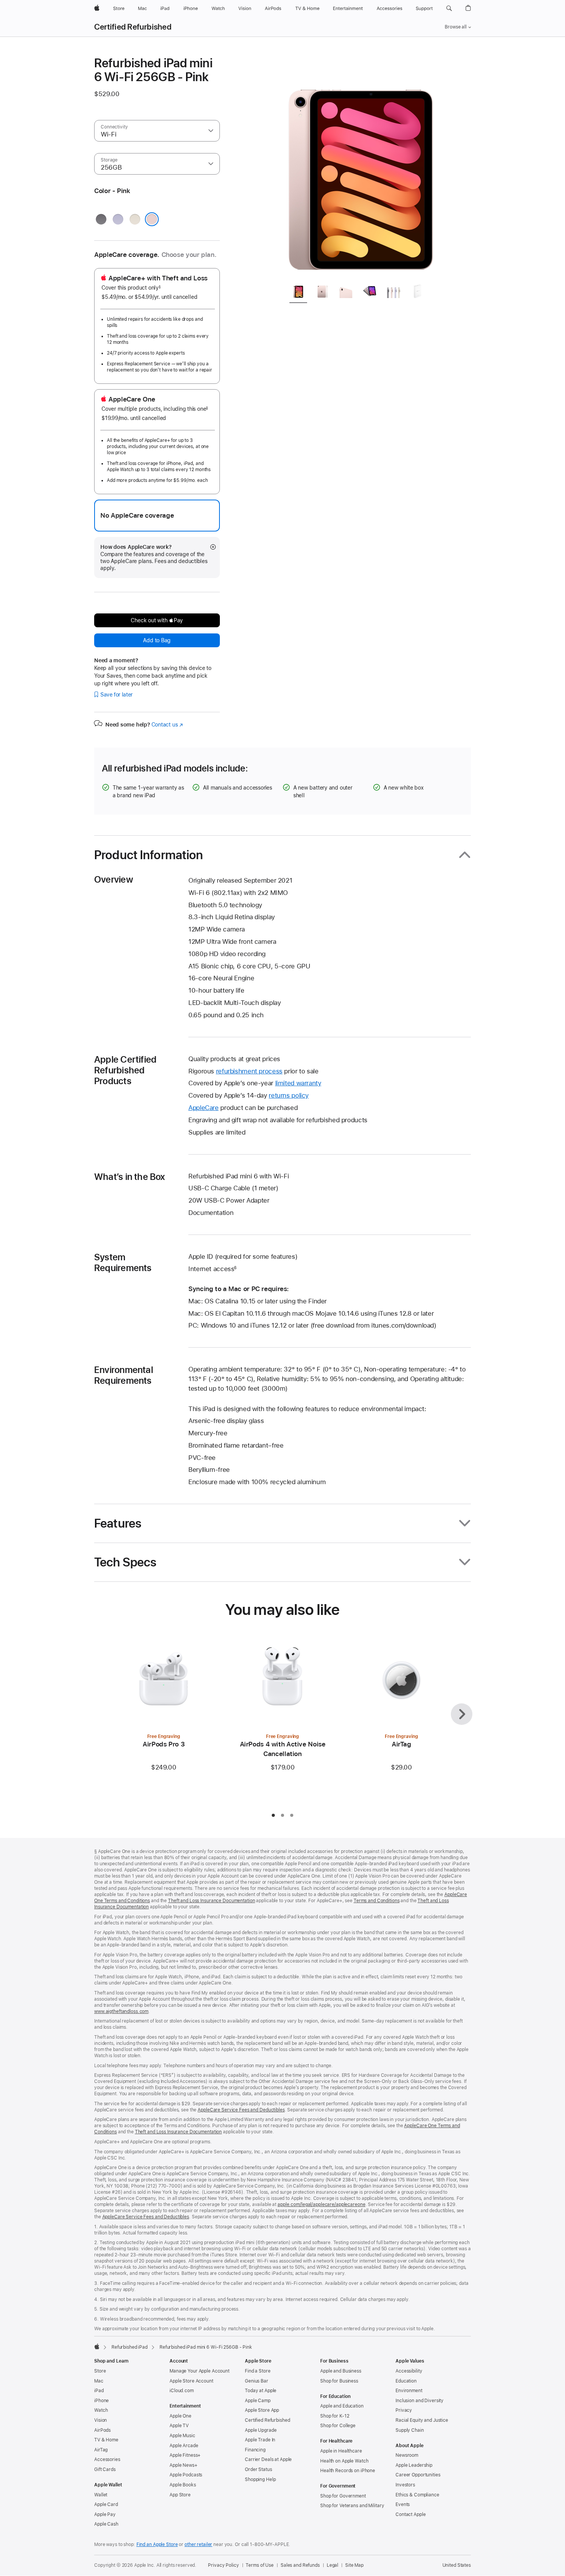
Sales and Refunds (300, 2565)
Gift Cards (105, 2469)
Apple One (180, 2416)
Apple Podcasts (186, 2475)
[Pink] (152, 219)
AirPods (102, 2430)
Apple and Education (342, 2406)
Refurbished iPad (130, 2347)
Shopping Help (260, 2479)
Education (406, 2381)
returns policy (289, 1095)
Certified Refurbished (133, 27)
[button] (449, 8)
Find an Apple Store (157, 2544)
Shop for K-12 (335, 2416)
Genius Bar (257, 2381)
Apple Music (182, 2436)
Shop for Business (339, 2381)
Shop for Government (343, 2496)
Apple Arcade (184, 2446)
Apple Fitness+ (185, 2455)
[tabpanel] (361, 166)
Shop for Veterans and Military (352, 2506)
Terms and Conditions (377, 1901)
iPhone (101, 2401)
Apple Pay (105, 2514)
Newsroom (407, 2455)
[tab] (298, 292)
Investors (405, 2485)
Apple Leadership (414, 2465)
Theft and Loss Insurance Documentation (211, 1901)
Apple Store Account (191, 2381)
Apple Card (106, 2504)
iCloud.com (182, 2391)
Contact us (167, 725)
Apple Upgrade (261, 2430)
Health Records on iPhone (348, 2471)
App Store (180, 2495)
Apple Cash (106, 2524)
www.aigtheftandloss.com (121, 2011)
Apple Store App (262, 2410)
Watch (101, 2410)
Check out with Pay (157, 620)
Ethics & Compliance (417, 2495)
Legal (332, 2565)
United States (457, 2565)
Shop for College (338, 2426)
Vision (101, 2420)
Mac (99, 2381)
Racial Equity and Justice (422, 2420)
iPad (99, 2391)
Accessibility (409, 2371)
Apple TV (179, 2426)
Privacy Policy (223, 2565)
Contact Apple (410, 2514)
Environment (409, 2391)
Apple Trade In (260, 2440)
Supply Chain (410, 2430)
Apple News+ (184, 2465)
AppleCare (204, 1108)
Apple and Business (341, 2371)
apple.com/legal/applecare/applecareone (321, 2204)
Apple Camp (258, 2401)
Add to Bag (157, 640)
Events (403, 2504)
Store (100, 2371)
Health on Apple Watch (344, 2461)
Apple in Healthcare (341, 2451)
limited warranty (298, 1083)
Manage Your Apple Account (199, 2371)
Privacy (404, 2410)
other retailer (198, 2544)
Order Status (258, 2469)
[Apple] (97, 2346)
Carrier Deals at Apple (268, 2459)
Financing (255, 2450)
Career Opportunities (418, 2475)
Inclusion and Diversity (420, 2401)
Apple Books (183, 2485)
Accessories (107, 2459)
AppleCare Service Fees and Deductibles (241, 2110)
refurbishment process (249, 1071)
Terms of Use (260, 2565)
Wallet (101, 2495)
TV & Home (106, 2440)
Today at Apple (261, 2391)
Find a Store (258, 2371)
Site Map (354, 2565)
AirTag (101, 2450)
